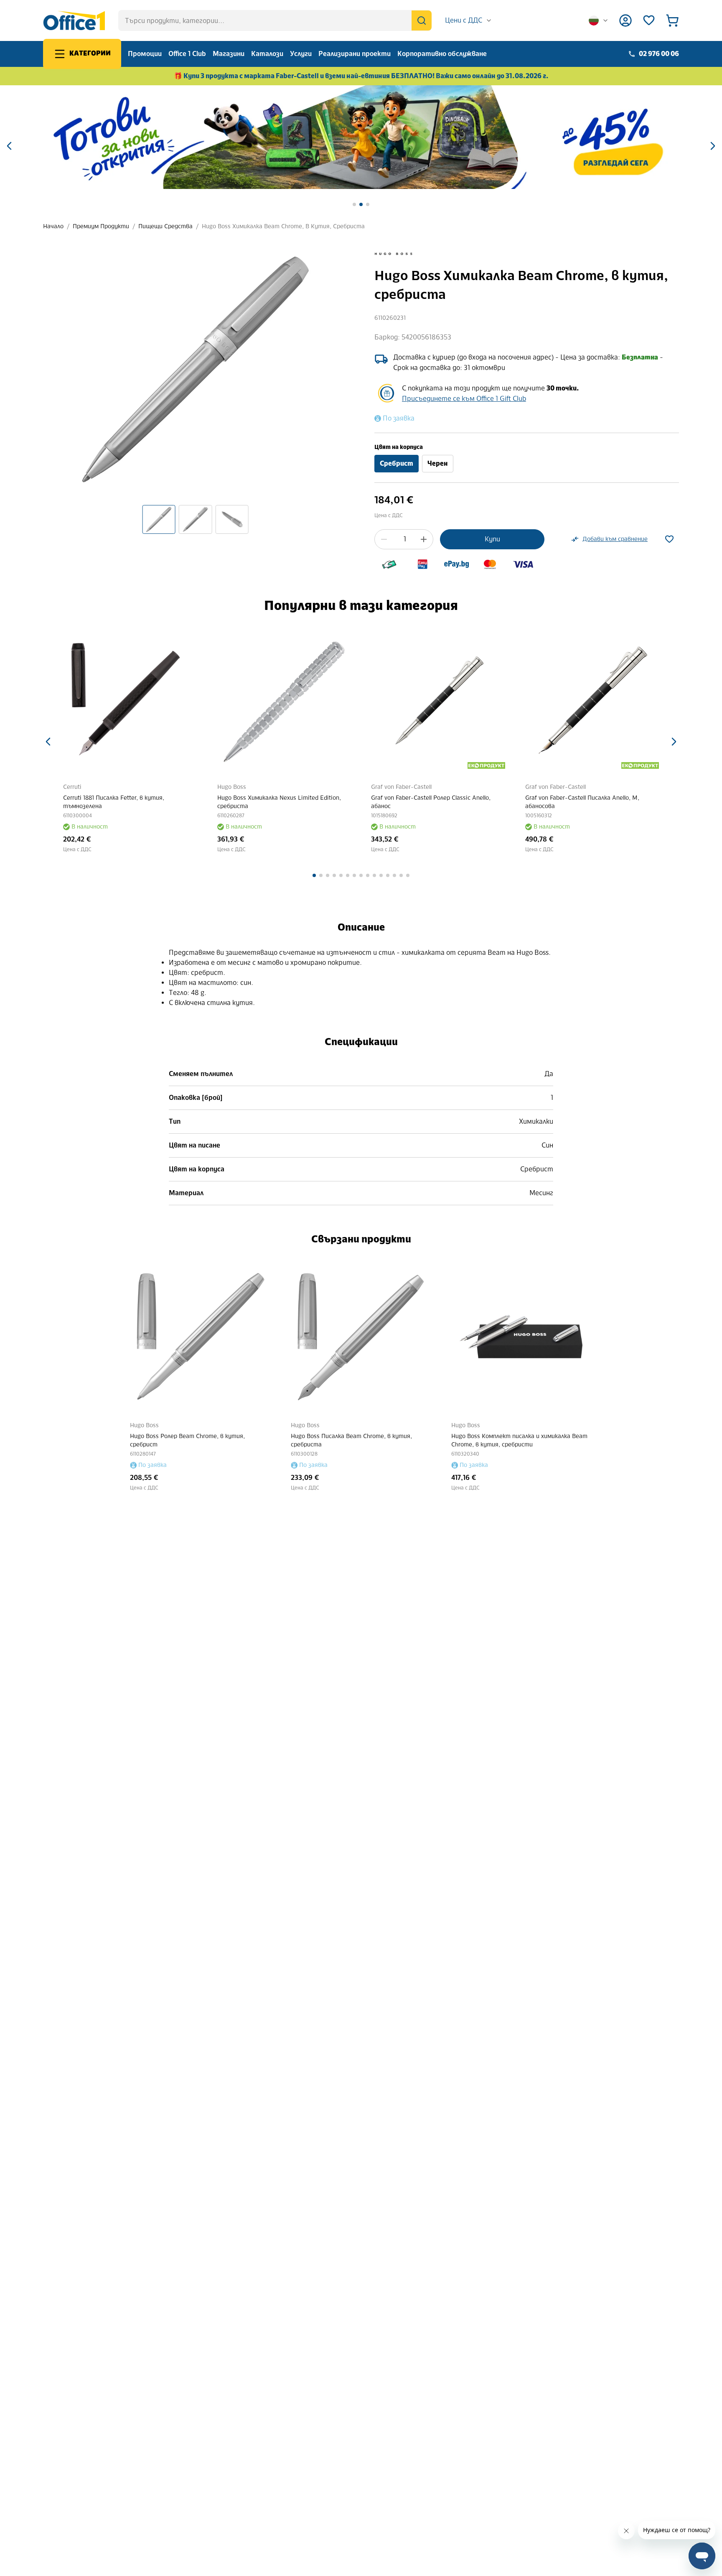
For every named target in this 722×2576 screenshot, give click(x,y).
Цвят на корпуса (399, 447)
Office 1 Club (187, 54)
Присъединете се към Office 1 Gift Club (464, 399)
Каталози (267, 54)
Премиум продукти (101, 226)
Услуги (301, 54)
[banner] (361, 137)
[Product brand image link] (394, 254)
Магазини (229, 54)
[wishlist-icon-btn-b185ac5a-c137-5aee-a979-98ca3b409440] (669, 539)
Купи (492, 539)
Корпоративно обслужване (442, 54)
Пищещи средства (165, 226)
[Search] (422, 20)
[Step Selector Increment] (424, 539)
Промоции (145, 54)
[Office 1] (74, 20)
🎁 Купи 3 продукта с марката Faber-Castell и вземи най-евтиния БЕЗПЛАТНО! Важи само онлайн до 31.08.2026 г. (361, 76)
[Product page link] (135, 702)
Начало (53, 226)
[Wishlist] (649, 20)
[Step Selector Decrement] (384, 539)
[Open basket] (672, 20)
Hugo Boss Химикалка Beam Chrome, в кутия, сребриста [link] (283, 226)
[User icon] (625, 20)
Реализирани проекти (355, 54)
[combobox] (469, 20)
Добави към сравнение (615, 539)
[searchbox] (275, 20)
